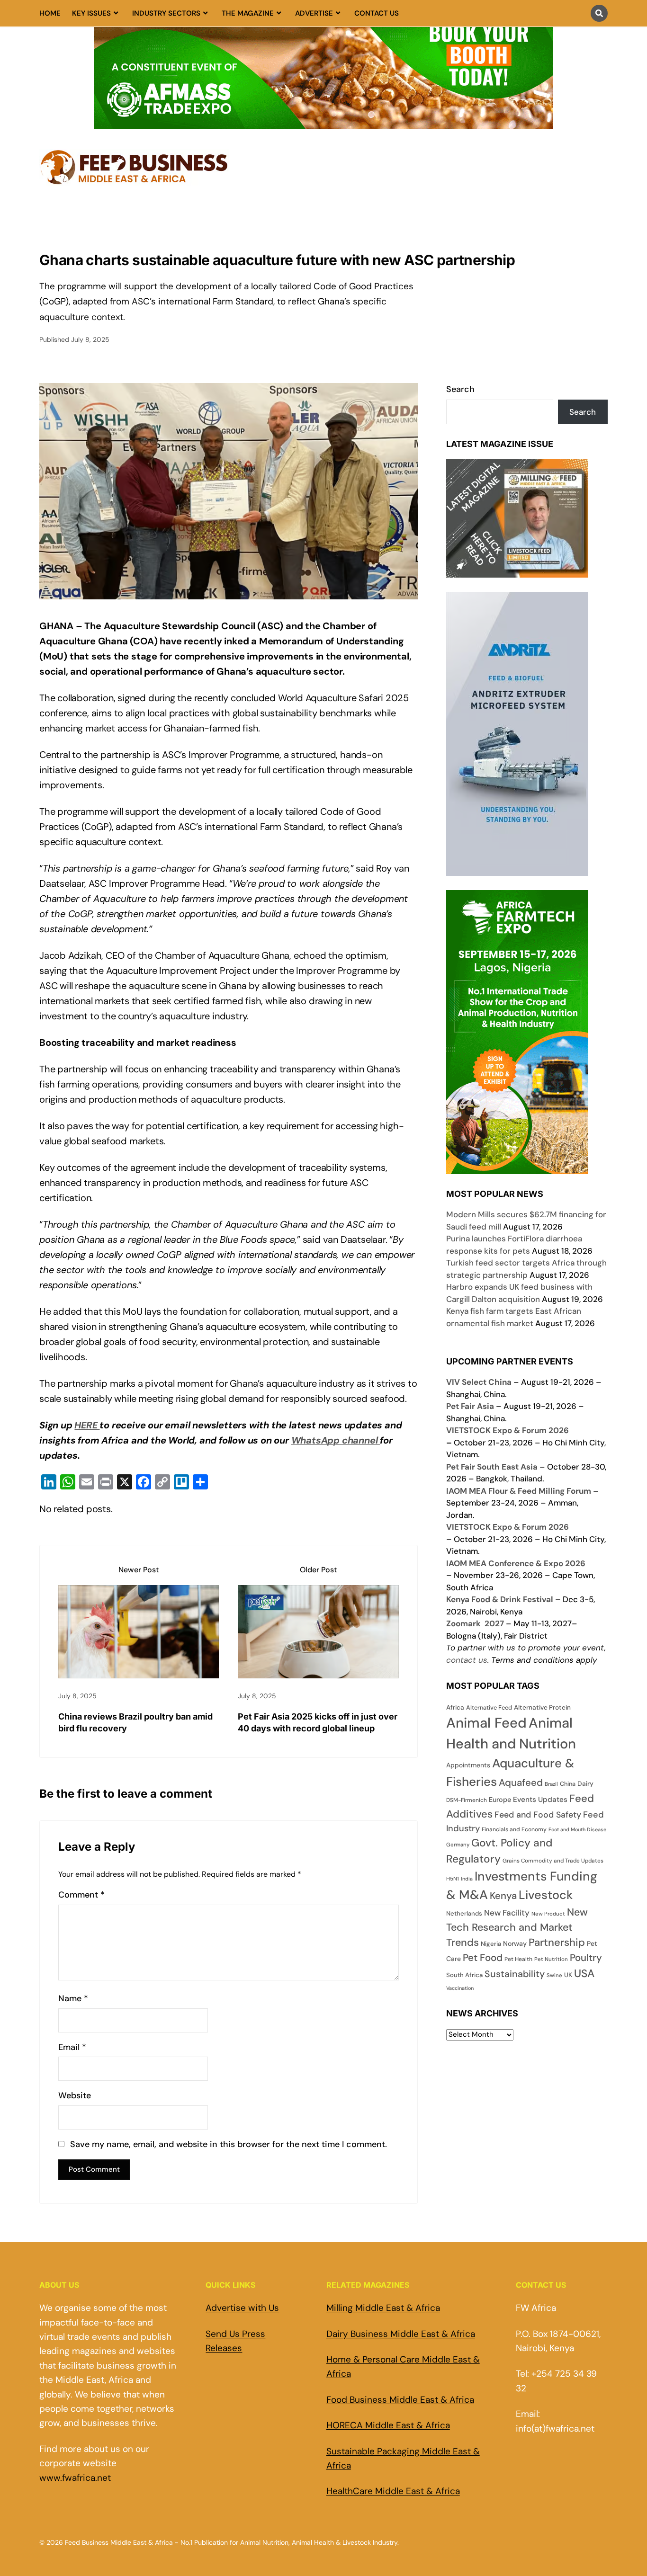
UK (568, 1975)
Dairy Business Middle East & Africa (401, 2334)
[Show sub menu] (116, 13)
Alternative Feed (489, 1707)
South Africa (464, 1975)
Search (460, 389)
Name (73, 1999)
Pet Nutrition (551, 1959)
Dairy (585, 1783)
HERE (87, 1425)
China (568, 1784)
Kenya (503, 1896)
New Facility (507, 1913)
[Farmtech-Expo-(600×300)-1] (517, 1168)
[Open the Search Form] (599, 13)
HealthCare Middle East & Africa (393, 2491)
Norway (515, 1943)
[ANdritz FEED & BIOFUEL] (517, 869)
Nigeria (491, 1944)
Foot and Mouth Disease (577, 1829)
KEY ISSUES (91, 13)
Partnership (557, 1942)
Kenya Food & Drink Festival (500, 1599)
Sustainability (515, 1974)
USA (584, 1973)
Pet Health (518, 1959)
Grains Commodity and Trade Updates (553, 1861)
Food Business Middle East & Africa (400, 2400)
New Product (548, 1914)
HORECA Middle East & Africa (388, 2425)
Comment (81, 1895)
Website (75, 2096)
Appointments (468, 1765)
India (467, 1879)
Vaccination (460, 1988)
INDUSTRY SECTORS (166, 13)
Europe (500, 1800)
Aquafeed (521, 1783)
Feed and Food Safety (538, 1814)
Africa (455, 1707)
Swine (554, 1975)
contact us (467, 1660)
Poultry (586, 1958)
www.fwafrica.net (75, 2478)
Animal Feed (486, 1723)
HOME (50, 13)
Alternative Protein (542, 1707)
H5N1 (453, 1879)
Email (72, 2047)
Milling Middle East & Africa (383, 2308)
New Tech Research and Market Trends (517, 1928)
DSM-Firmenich (467, 1800)
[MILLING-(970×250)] (323, 123)
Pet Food (483, 1958)
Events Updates (540, 1800)
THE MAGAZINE (248, 13)
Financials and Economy (514, 1829)
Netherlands (464, 1913)
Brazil (551, 1784)
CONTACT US (377, 13)
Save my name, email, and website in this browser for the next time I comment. (229, 2144)
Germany (458, 1845)
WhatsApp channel (336, 1440)
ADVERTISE (314, 13)
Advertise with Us (242, 2308)
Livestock (546, 1895)
